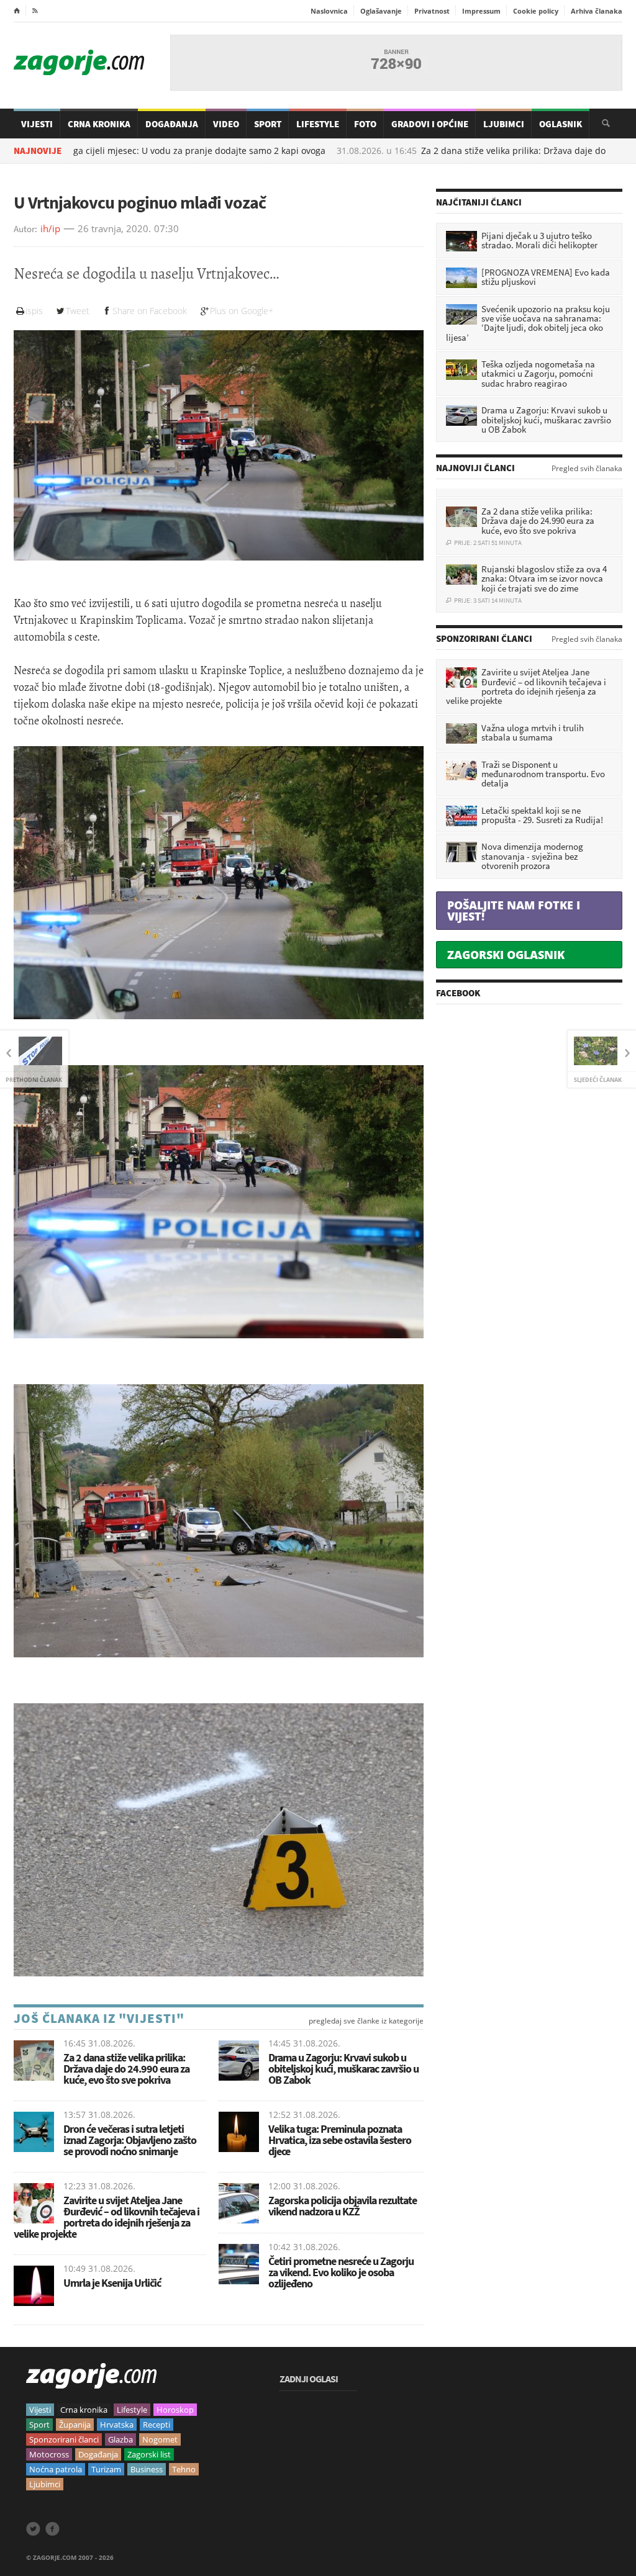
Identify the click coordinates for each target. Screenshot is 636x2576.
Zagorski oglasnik (506, 955)
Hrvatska (117, 2425)
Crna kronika (84, 2410)
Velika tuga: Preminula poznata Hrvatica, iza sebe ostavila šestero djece (340, 2140)
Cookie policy (536, 11)
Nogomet (160, 2439)
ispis (34, 311)
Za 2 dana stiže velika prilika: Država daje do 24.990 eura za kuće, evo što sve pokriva (126, 2069)
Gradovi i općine (430, 124)
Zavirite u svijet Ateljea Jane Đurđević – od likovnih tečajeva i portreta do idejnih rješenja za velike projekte (107, 2217)
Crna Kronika (99, 124)
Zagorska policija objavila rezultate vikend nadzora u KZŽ (343, 2206)
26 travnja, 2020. (114, 229)
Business (147, 2469)
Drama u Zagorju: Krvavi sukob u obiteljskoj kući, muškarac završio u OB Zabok (343, 2069)
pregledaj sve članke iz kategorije (366, 2021)
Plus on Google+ (242, 311)
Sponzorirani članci (64, 2439)
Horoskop (175, 2410)
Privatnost (432, 11)
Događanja (172, 124)
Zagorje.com (79, 62)
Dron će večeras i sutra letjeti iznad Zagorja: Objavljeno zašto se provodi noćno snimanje (130, 2140)
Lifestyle (318, 124)
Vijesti (37, 124)
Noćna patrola (56, 2469)
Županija (75, 2425)
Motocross (49, 2454)
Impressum (481, 11)
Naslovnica (329, 11)
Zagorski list (149, 2454)
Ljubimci (504, 124)
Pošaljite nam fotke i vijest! (514, 911)
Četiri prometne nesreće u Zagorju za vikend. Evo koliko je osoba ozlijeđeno (341, 2272)
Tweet (78, 311)
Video (226, 124)
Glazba (120, 2439)
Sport (268, 124)
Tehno (184, 2469)
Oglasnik (561, 124)
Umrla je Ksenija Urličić (112, 2283)
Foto (365, 124)
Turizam (106, 2469)
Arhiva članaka (597, 11)
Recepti (157, 2425)
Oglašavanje (381, 11)
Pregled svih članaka (587, 469)
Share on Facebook (150, 311)
